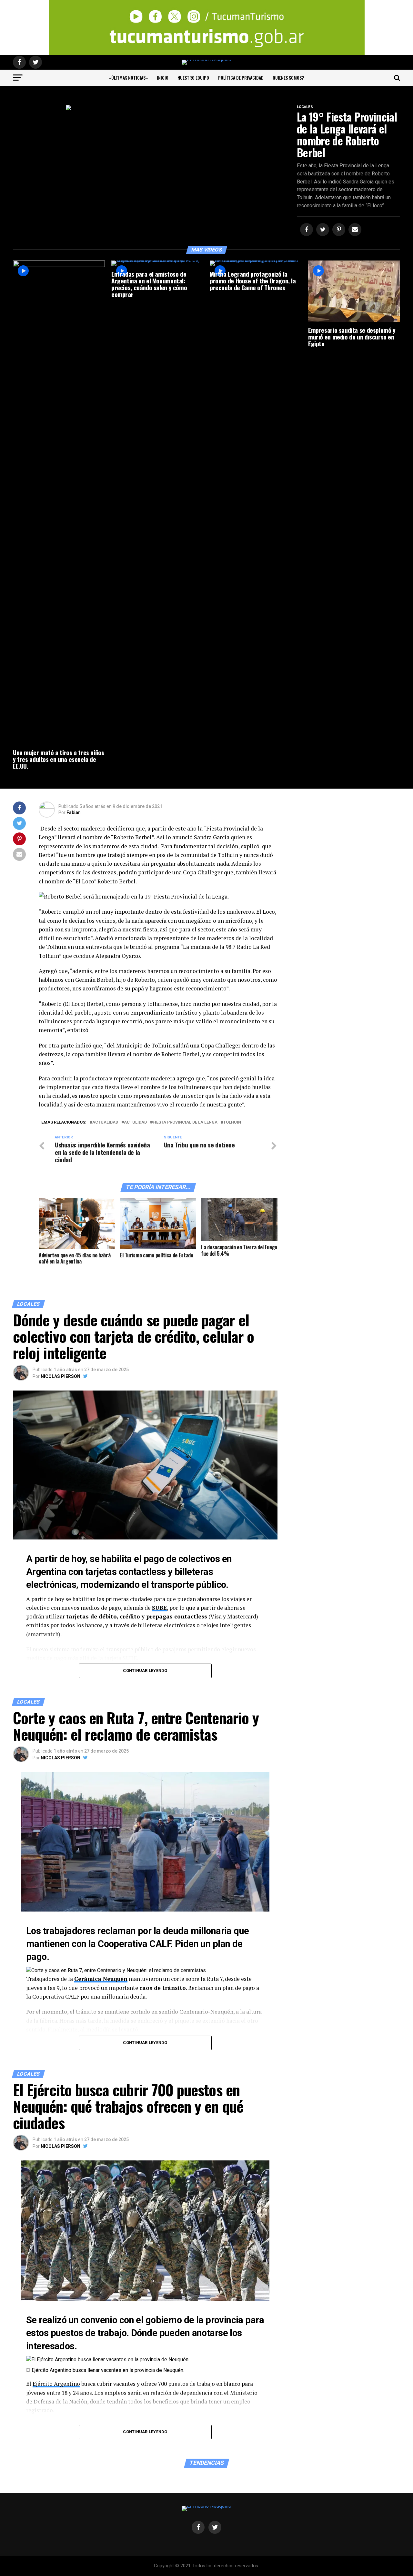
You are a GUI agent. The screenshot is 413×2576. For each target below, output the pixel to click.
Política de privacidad (241, 78)
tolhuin (232, 1122)
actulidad (135, 1122)
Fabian (74, 812)
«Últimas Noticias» (128, 78)
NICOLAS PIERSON (60, 1376)
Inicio (163, 78)
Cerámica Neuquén (101, 1979)
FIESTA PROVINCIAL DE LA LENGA (185, 1122)
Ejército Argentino (56, 2384)
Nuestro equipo (193, 78)
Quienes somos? (288, 78)
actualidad (105, 1122)
